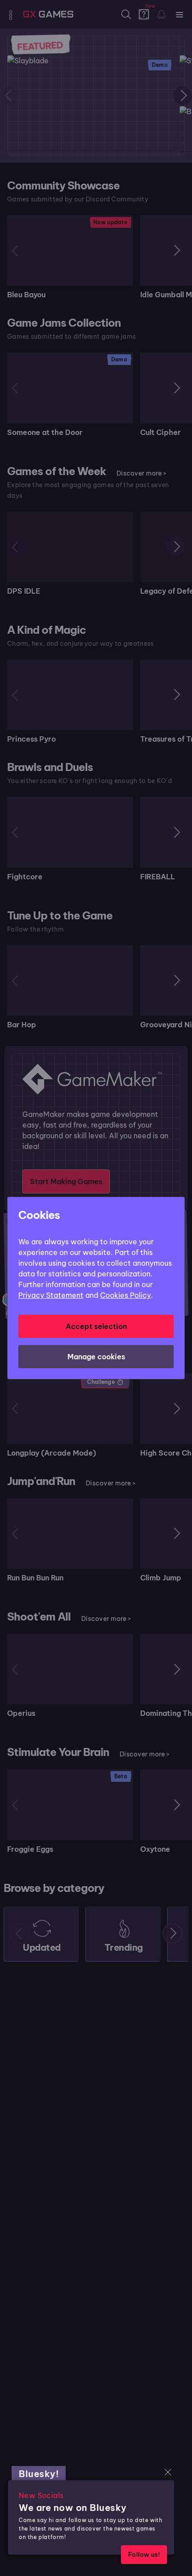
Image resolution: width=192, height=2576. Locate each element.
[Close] (168, 2472)
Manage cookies (96, 1357)
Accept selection (96, 1326)
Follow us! (144, 2555)
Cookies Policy (125, 1295)
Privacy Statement (51, 1295)
